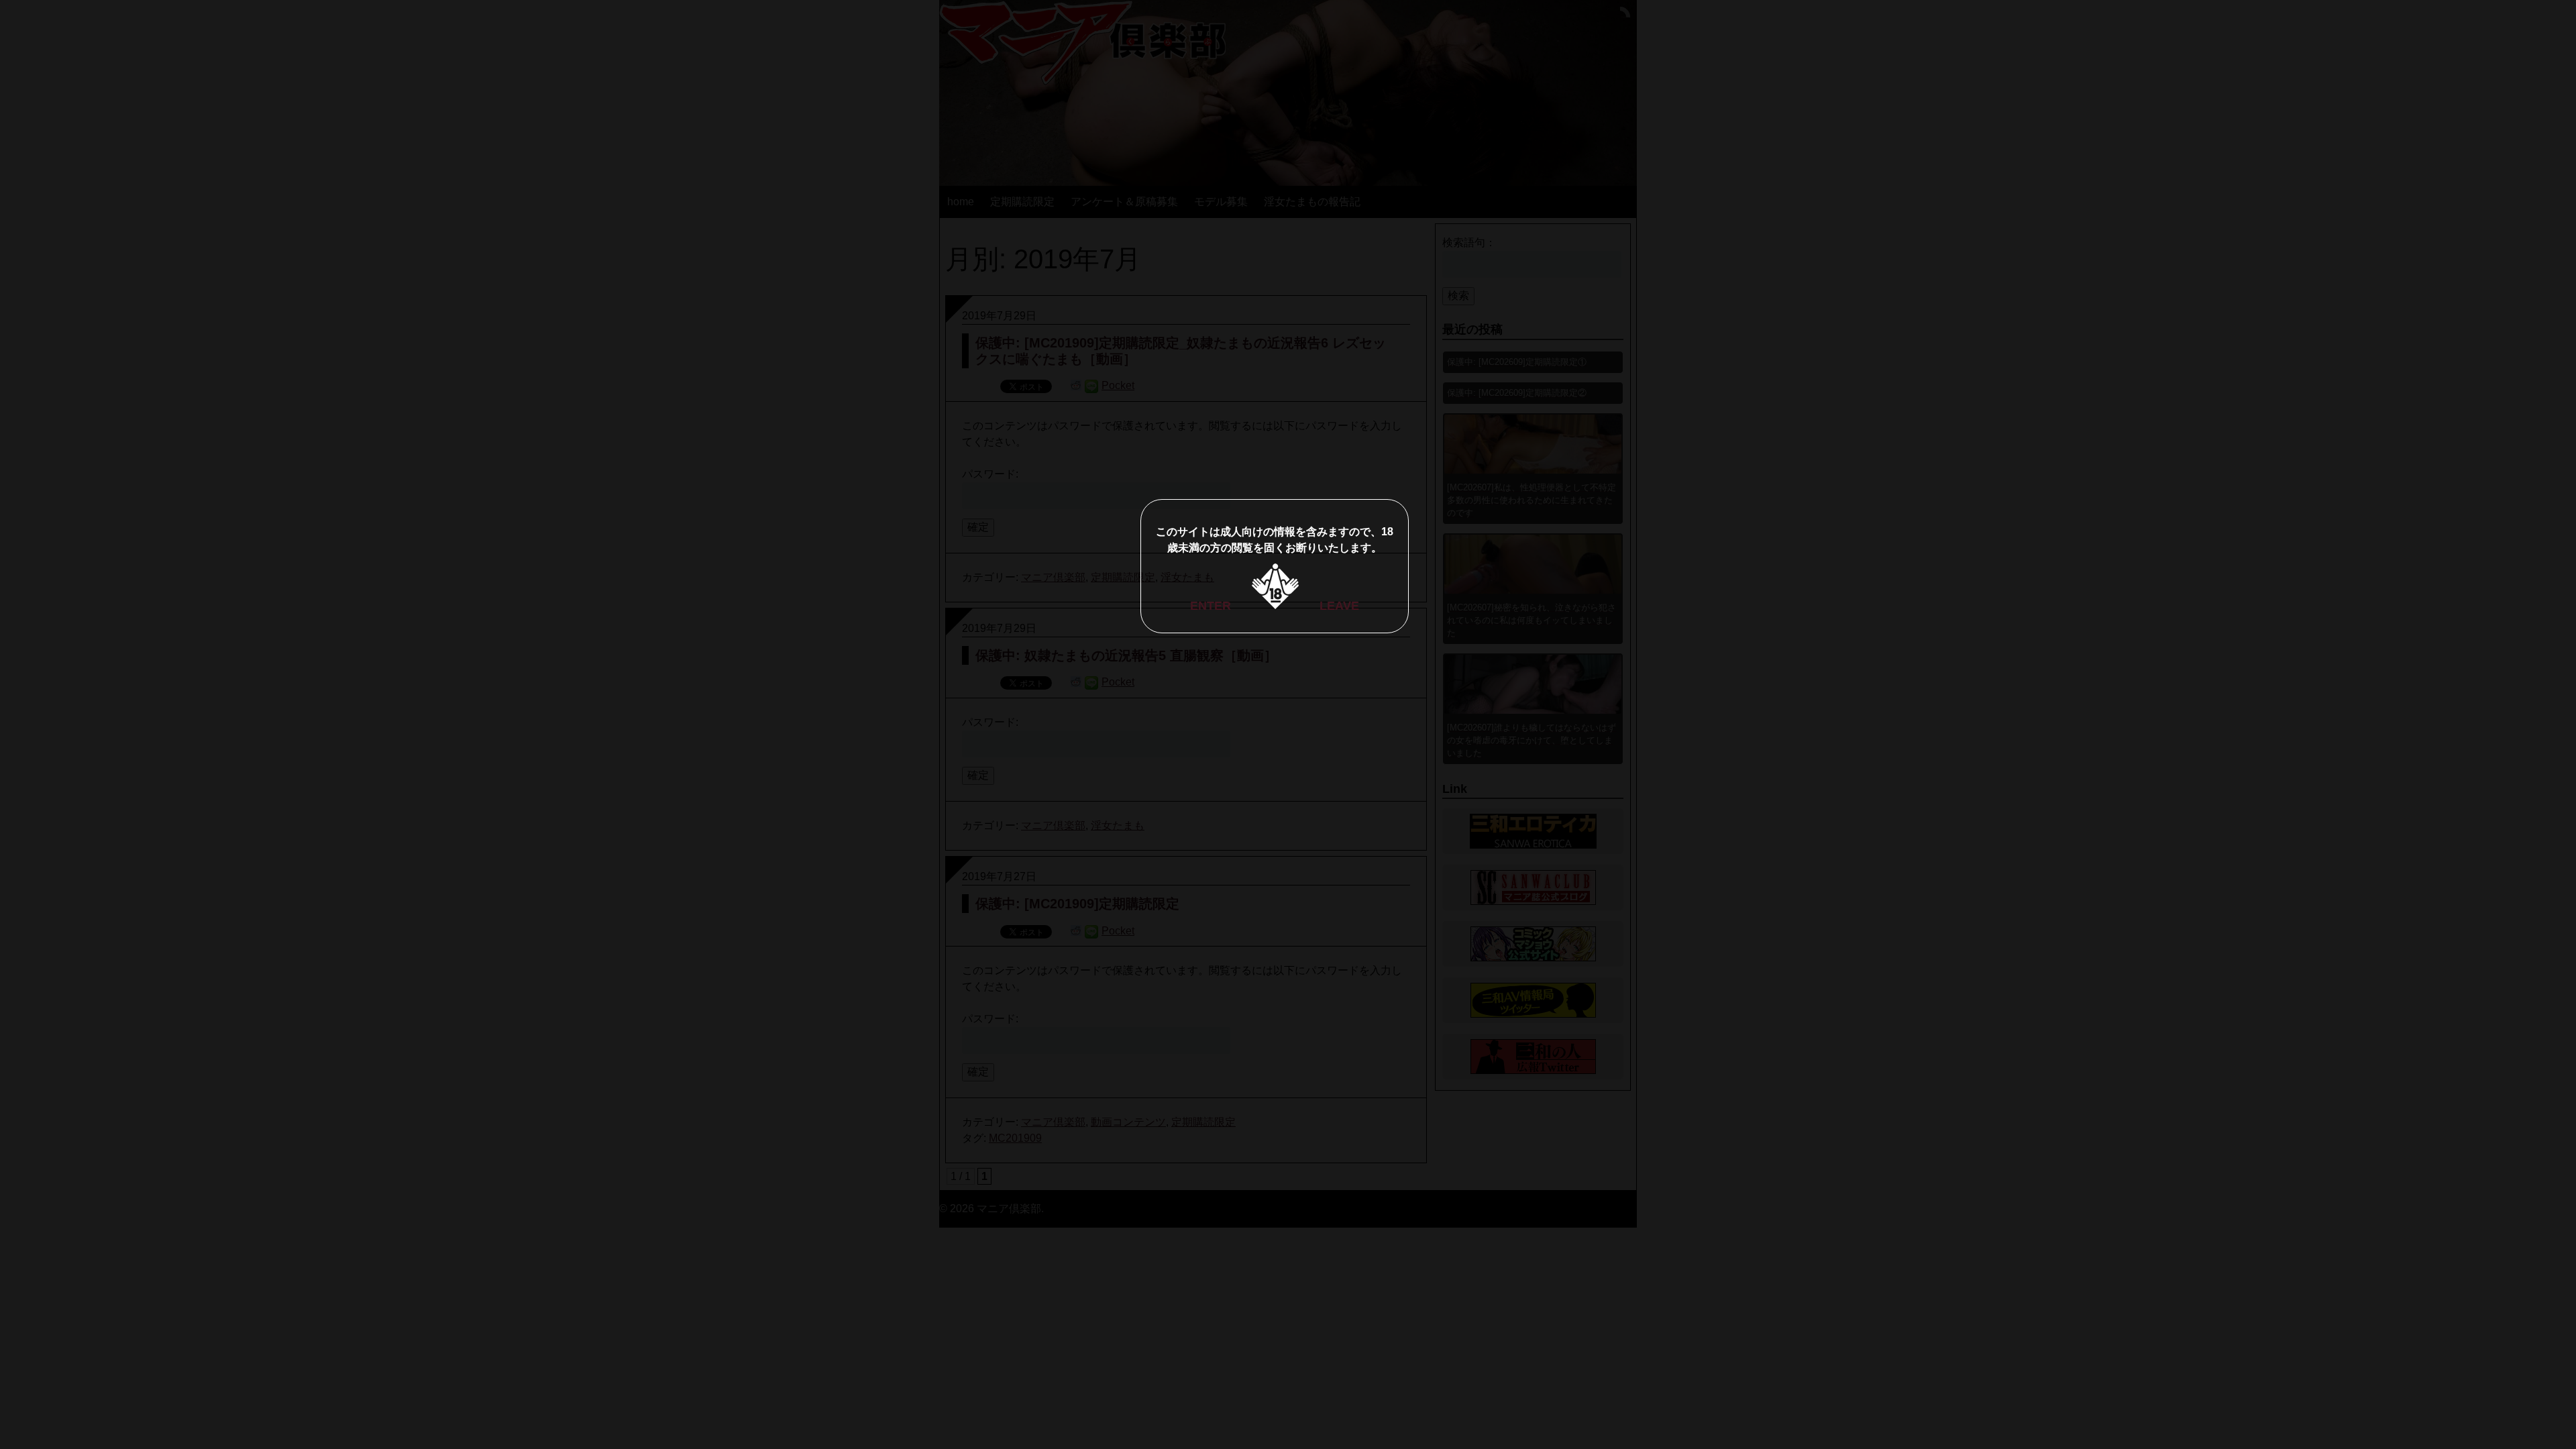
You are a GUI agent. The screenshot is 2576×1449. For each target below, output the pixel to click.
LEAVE (1339, 606)
